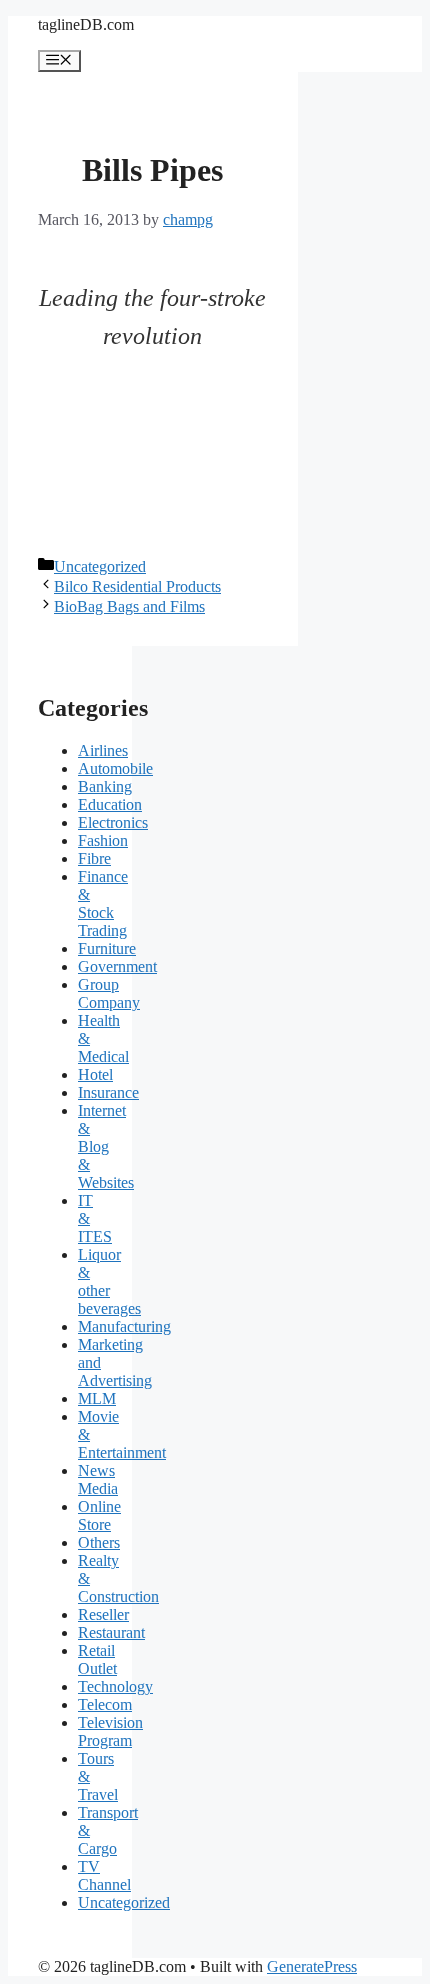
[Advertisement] (153, 456)
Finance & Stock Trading (103, 903)
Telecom (105, 1704)
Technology (115, 1686)
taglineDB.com (86, 24)
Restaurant (111, 1632)
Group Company (109, 993)
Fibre (94, 858)
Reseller (103, 1614)
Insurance (108, 1092)
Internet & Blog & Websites (106, 1146)
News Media (98, 1479)
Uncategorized (100, 566)
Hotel (95, 1074)
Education (110, 804)
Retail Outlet (97, 1659)
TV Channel (104, 1875)
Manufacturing (124, 1326)
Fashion (103, 840)
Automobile (115, 768)
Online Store (99, 1515)
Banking (105, 786)
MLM (97, 1398)
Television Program (110, 1731)
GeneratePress (312, 1966)
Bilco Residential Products (137, 586)
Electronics (113, 822)
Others (99, 1542)
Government (117, 966)
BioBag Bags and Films (129, 606)
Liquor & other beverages (109, 1281)
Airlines (103, 750)
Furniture (107, 948)
